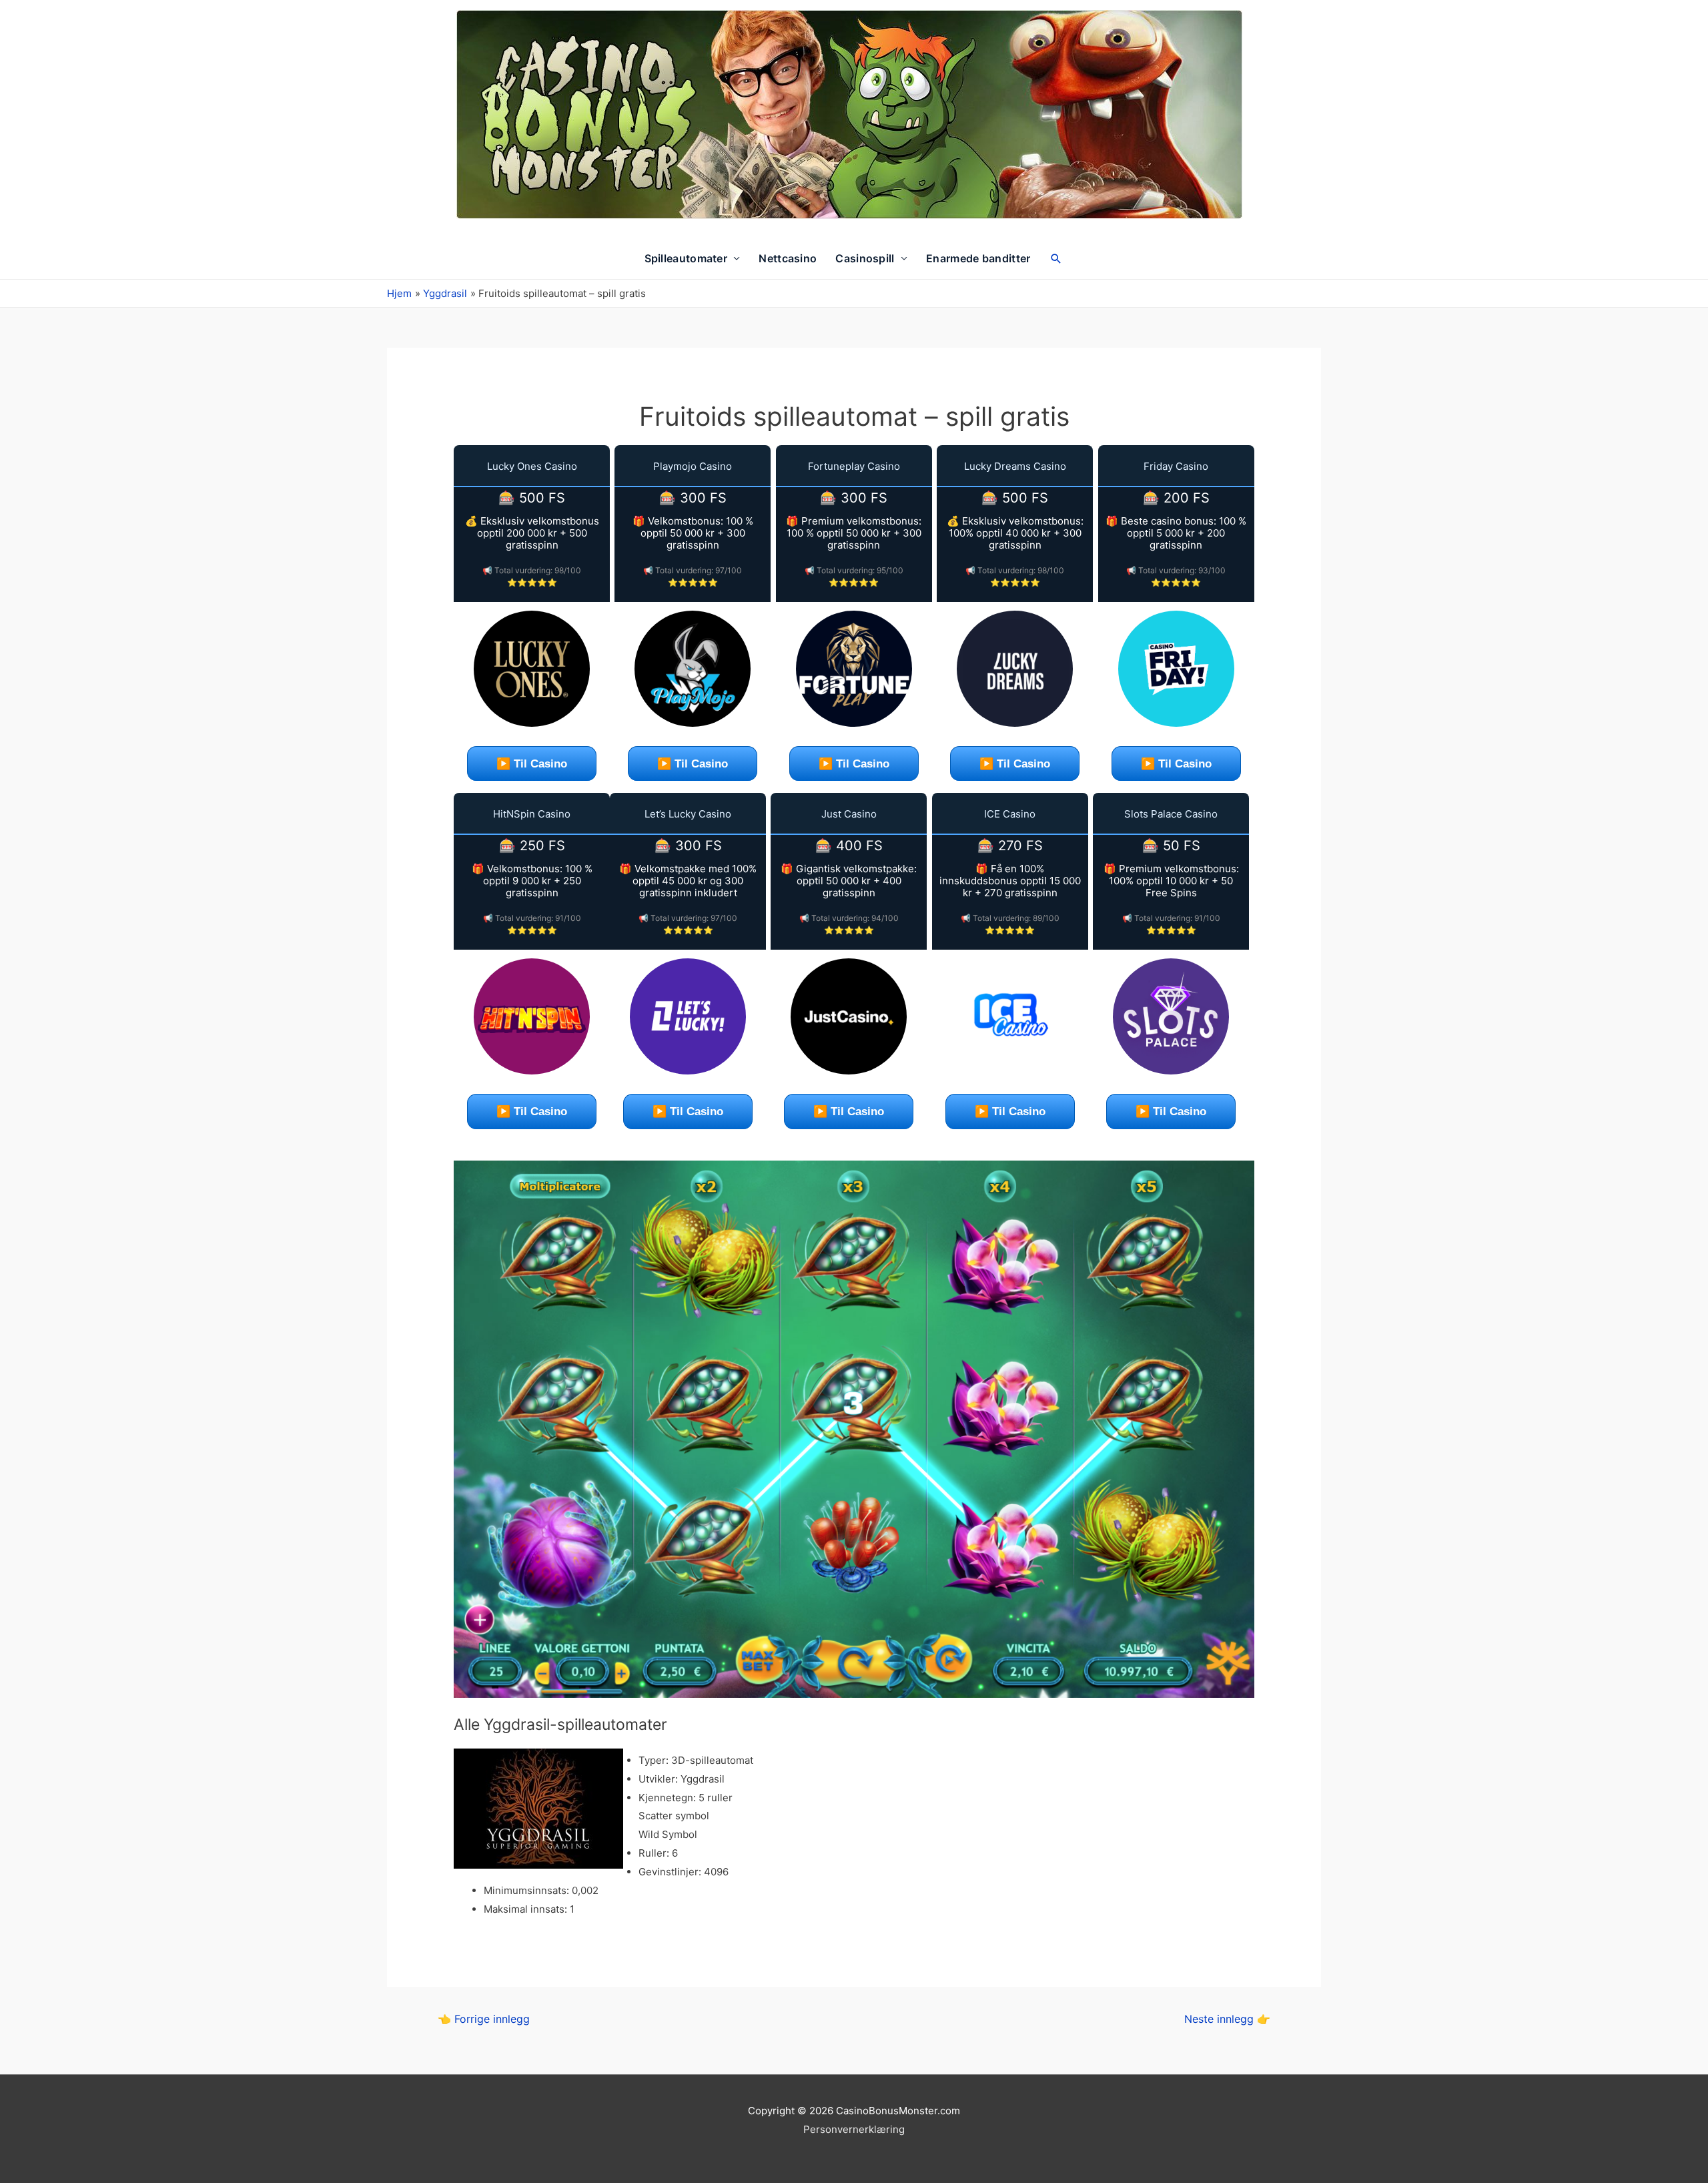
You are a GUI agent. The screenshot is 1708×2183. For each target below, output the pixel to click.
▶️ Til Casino (532, 764)
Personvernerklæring (854, 2129)
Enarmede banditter (978, 258)
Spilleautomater (686, 258)
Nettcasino (788, 258)
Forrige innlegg (484, 2019)
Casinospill (865, 258)
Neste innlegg (1227, 2019)
